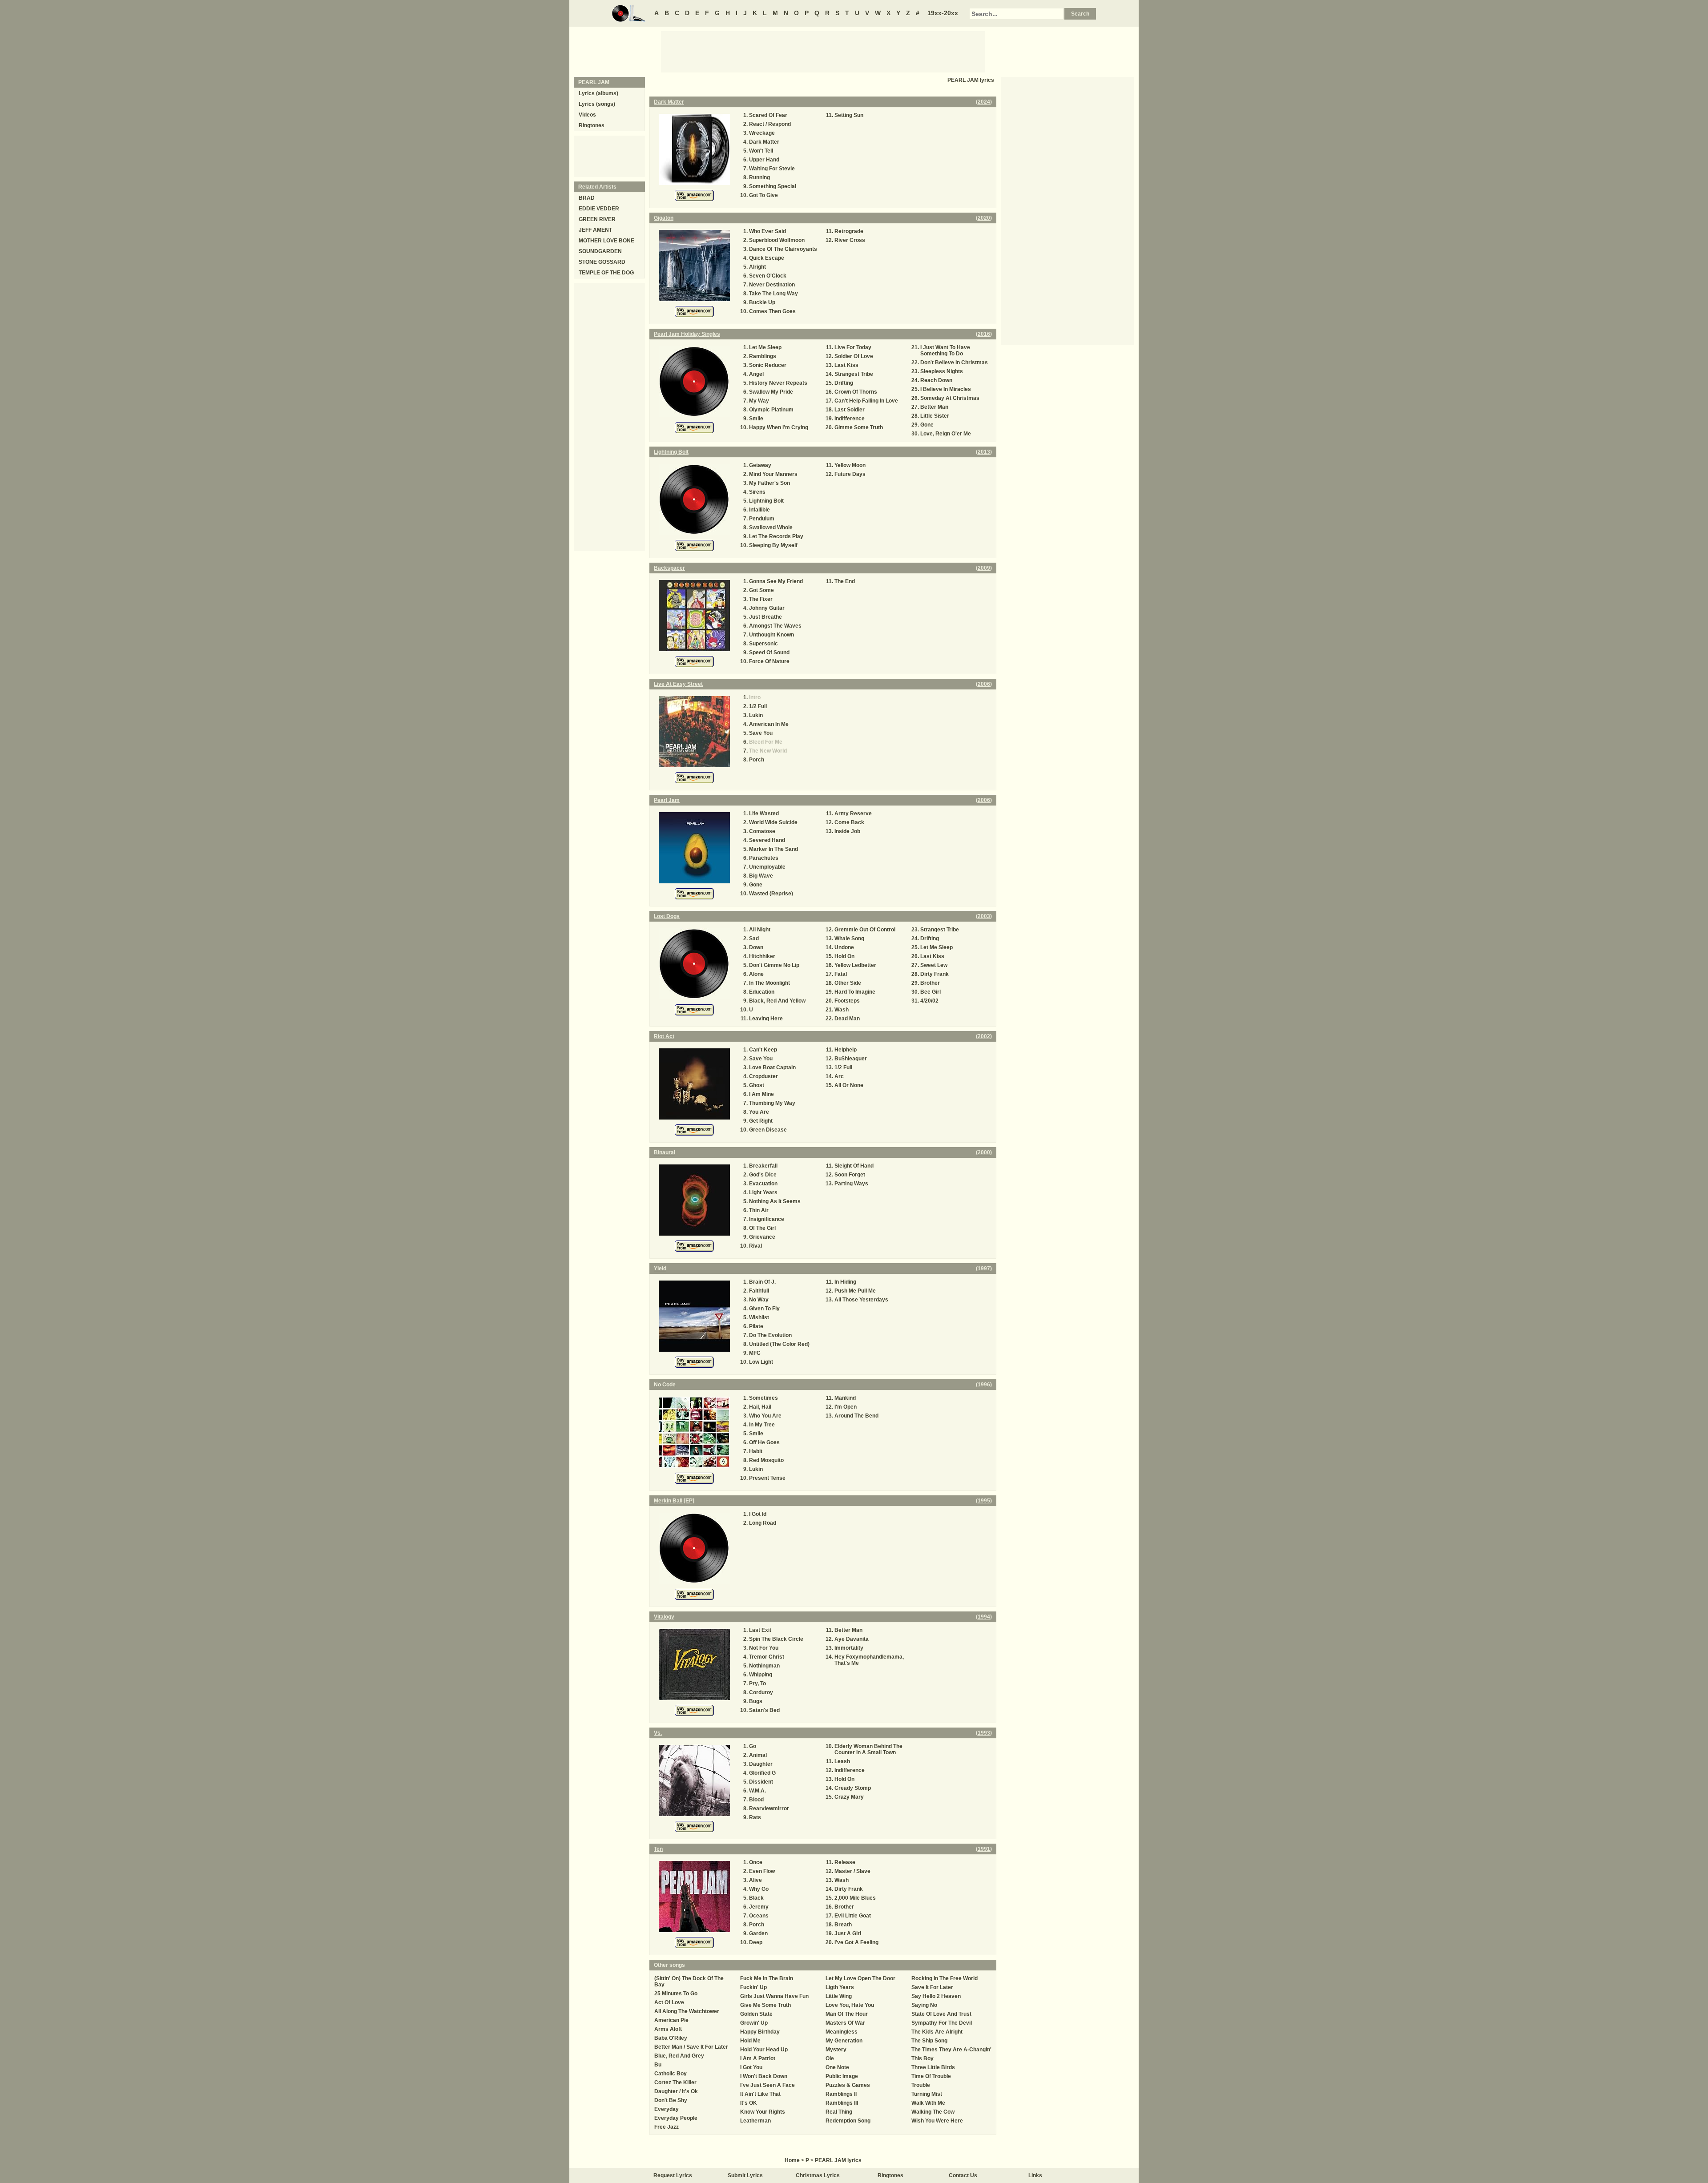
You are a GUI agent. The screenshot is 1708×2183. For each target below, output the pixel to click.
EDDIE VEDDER (599, 209)
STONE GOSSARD (602, 262)
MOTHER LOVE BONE (606, 241)
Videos (587, 115)
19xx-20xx (943, 13)
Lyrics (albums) (598, 93)
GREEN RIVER (597, 219)
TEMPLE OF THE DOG (606, 273)
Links (1035, 2175)
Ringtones (592, 125)
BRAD (587, 198)
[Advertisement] (823, 51)
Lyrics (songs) (597, 104)
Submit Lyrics (745, 2175)
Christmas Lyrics (818, 2175)
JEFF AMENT (595, 230)
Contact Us (963, 2175)
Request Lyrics (673, 2175)
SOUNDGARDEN (600, 251)
